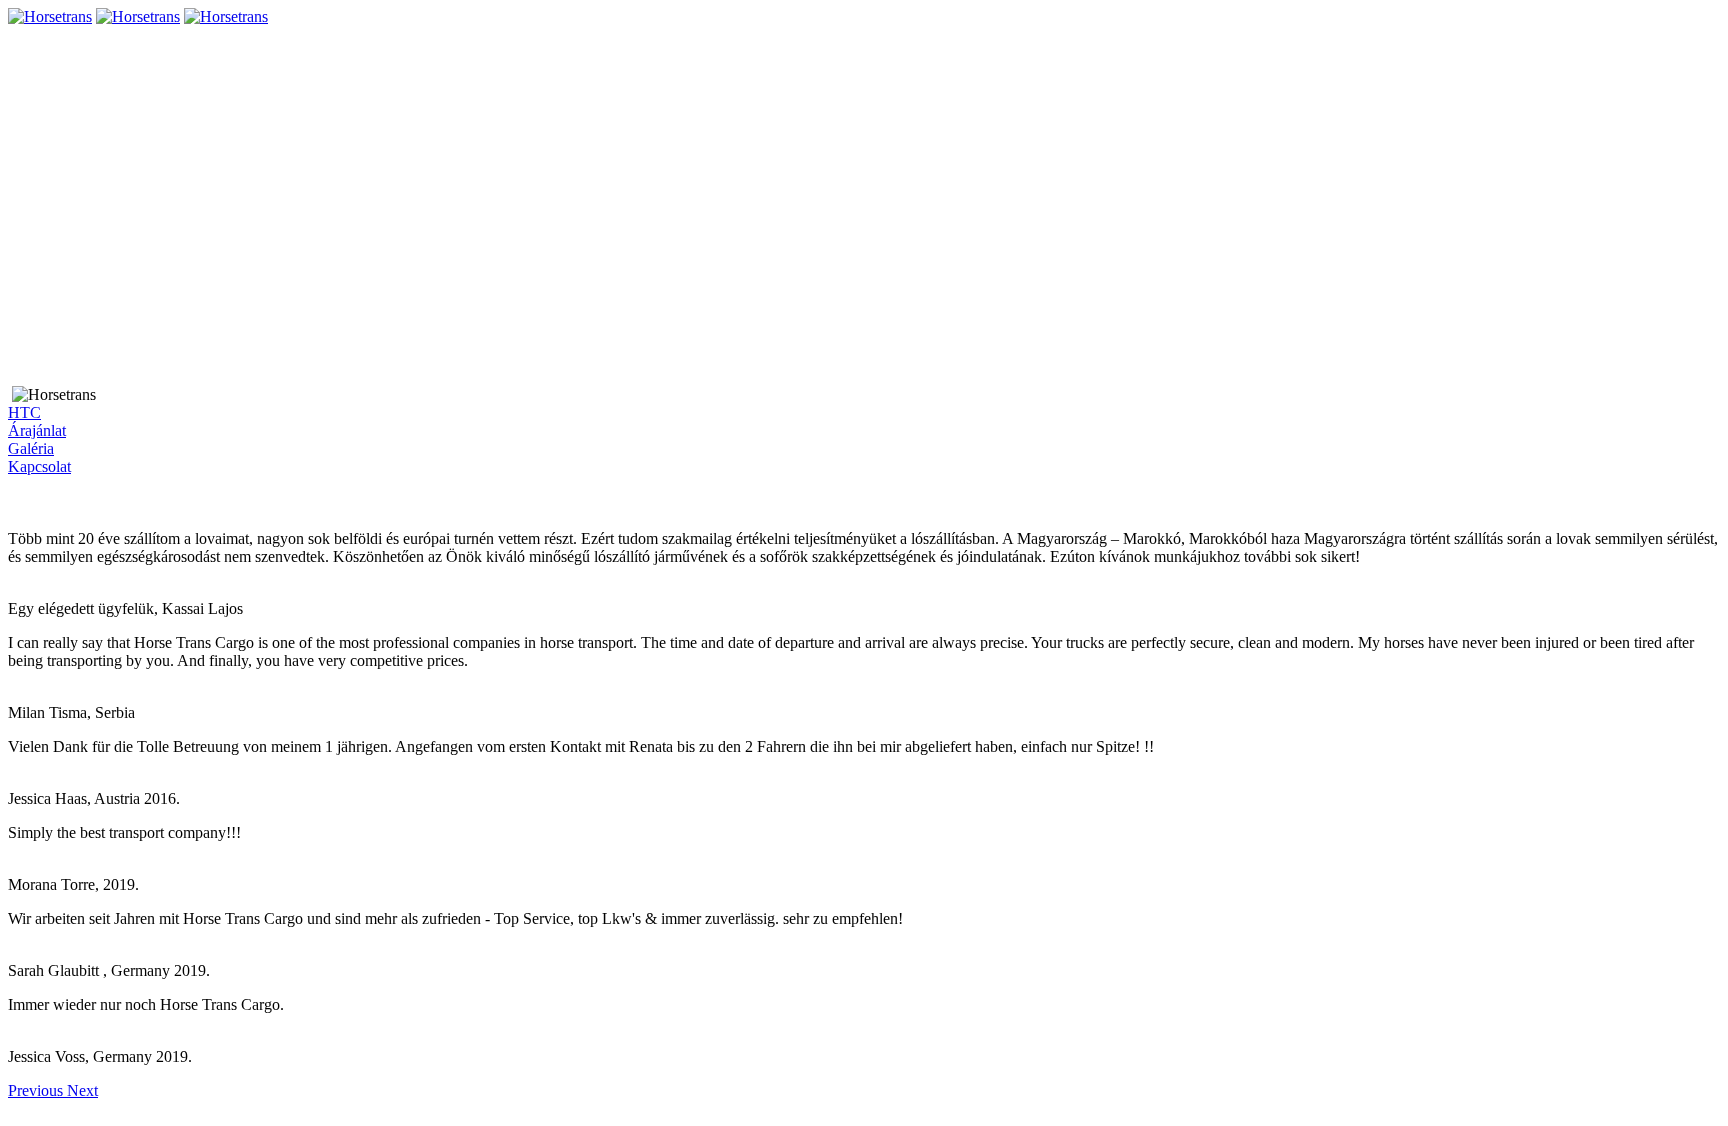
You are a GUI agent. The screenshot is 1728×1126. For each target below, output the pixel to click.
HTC (24, 412)
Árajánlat (37, 430)
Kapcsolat (39, 466)
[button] (37, 1090)
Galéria (31, 448)
